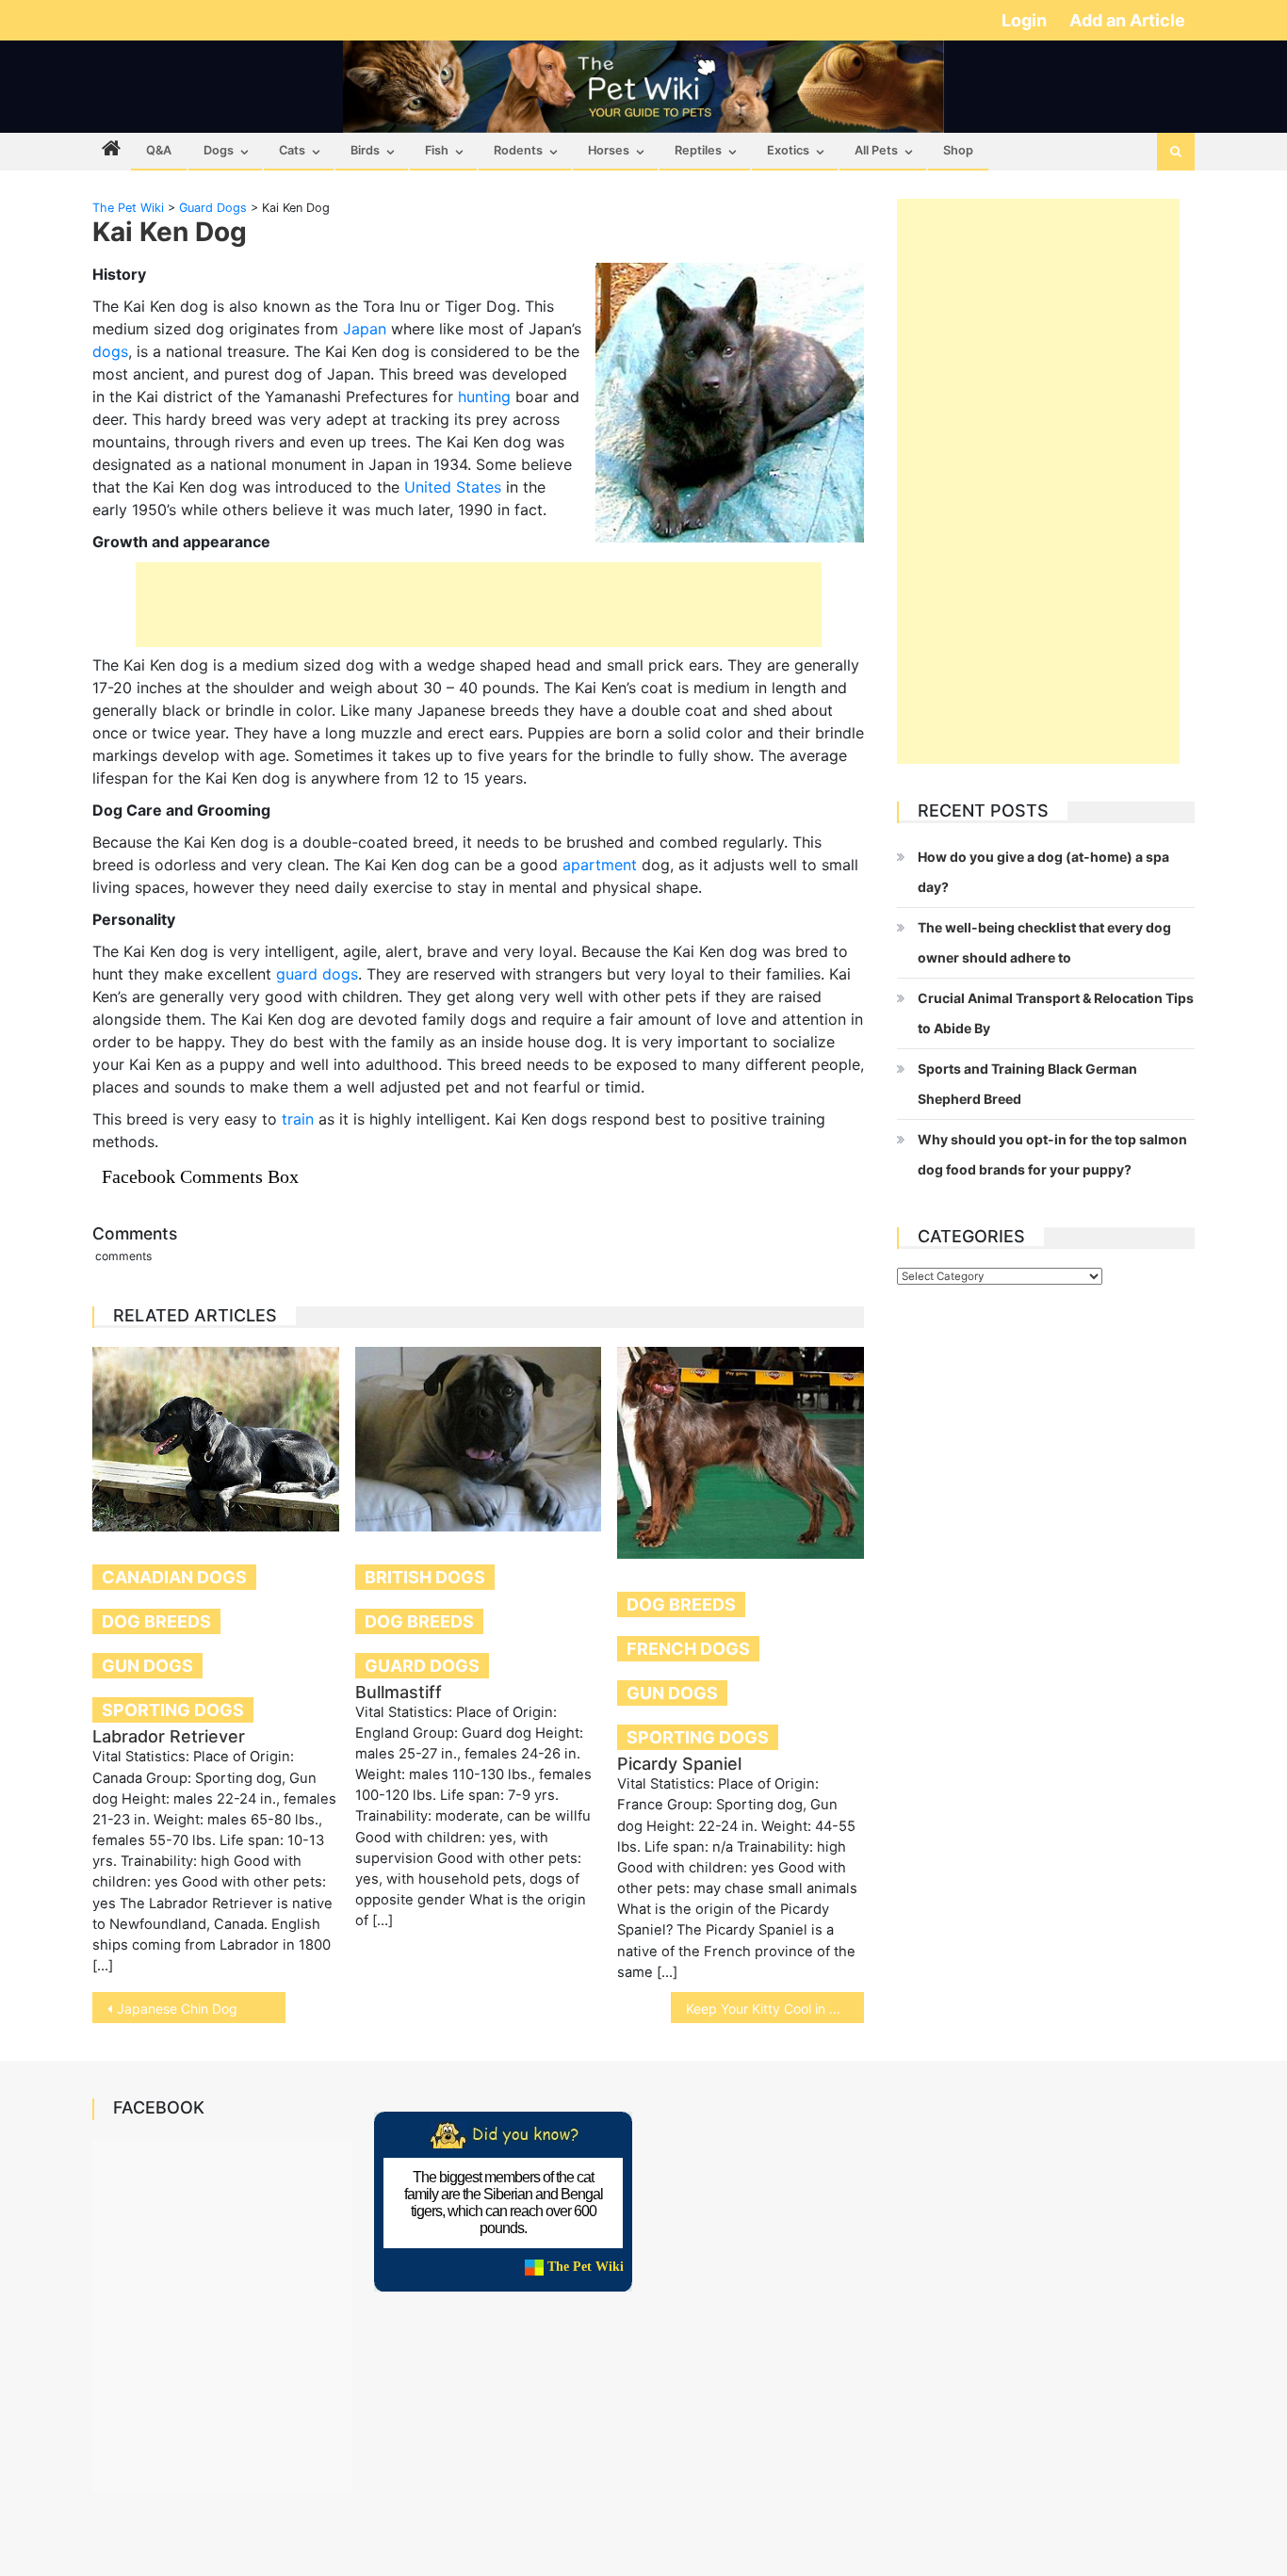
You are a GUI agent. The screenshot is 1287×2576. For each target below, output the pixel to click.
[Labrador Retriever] (216, 1439)
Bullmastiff (399, 1692)
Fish (437, 150)
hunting (484, 397)
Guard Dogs (422, 1666)
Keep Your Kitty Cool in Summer (775, 2009)
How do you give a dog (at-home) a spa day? (1043, 872)
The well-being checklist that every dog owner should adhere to (1044, 942)
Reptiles (698, 150)
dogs (110, 351)
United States (453, 487)
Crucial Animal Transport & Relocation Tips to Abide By (1056, 1013)
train (298, 1119)
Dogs (219, 150)
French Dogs (688, 1649)
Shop (958, 150)
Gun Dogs (147, 1666)
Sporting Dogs (173, 1710)
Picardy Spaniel (679, 1764)
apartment (600, 865)
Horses (609, 150)
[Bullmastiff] (479, 1439)
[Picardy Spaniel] (741, 1453)
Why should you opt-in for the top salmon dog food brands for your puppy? (1052, 1154)
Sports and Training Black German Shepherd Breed (1027, 1084)
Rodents (518, 150)
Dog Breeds (156, 1621)
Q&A (159, 150)
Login (1026, 20)
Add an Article (1127, 20)
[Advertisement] (479, 605)
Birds (365, 150)
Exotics (788, 150)
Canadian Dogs (174, 1577)
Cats (292, 150)
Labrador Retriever (169, 1736)
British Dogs (425, 1577)
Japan (365, 329)
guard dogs (317, 974)
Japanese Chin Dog (177, 2009)
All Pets (876, 150)
